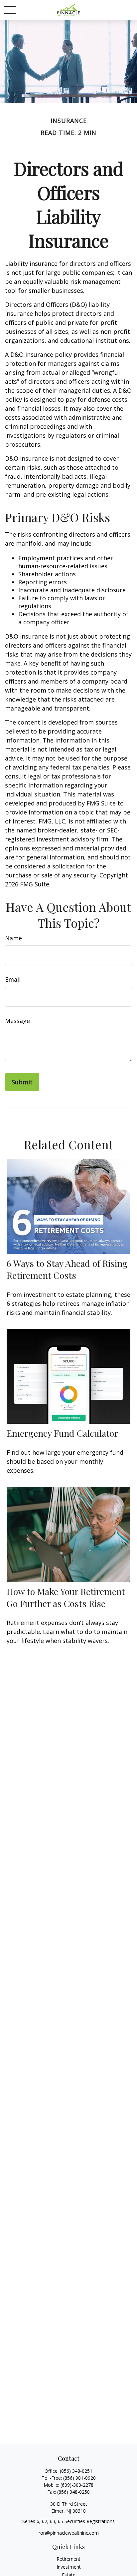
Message (17, 1021)
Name (13, 938)
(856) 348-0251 (76, 2471)
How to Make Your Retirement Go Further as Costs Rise (66, 1597)
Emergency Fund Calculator (62, 1433)
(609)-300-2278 (77, 2485)
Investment (69, 2567)
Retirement (68, 2559)
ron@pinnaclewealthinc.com (69, 2533)
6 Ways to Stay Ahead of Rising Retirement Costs (67, 1269)
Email (13, 979)
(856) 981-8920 (79, 2478)
